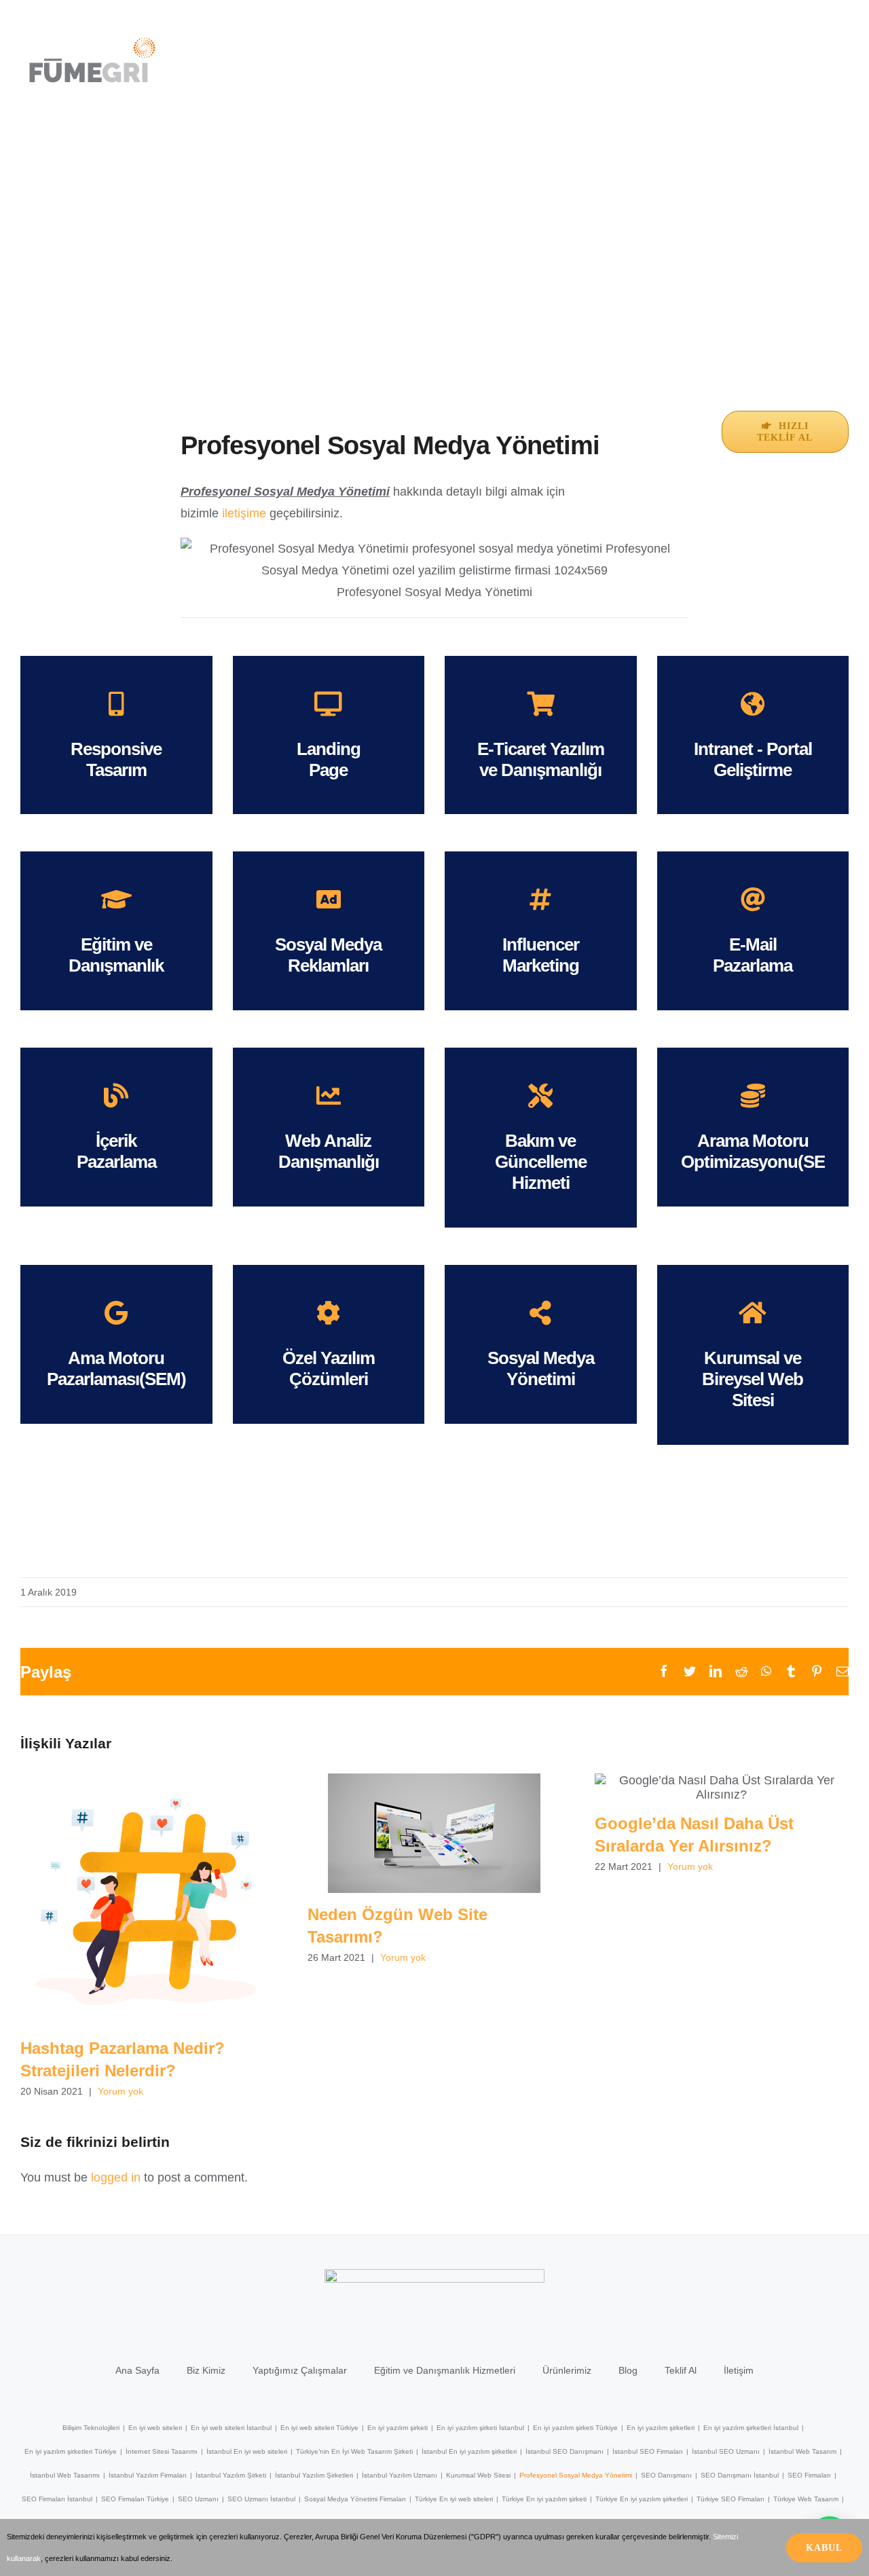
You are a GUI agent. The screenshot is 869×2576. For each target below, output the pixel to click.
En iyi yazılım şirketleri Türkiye (71, 2451)
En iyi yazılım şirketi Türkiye (575, 2428)
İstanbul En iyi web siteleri (247, 2451)
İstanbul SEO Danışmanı (565, 2451)
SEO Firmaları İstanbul (57, 2499)
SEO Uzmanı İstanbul (261, 2499)
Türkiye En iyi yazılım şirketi (544, 2499)
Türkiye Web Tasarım (806, 2499)
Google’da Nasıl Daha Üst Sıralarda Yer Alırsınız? (721, 1787)
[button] (839, 45)
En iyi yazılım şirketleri (661, 2428)
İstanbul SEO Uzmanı (726, 2451)
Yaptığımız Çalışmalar (300, 2370)
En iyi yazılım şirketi (397, 2428)
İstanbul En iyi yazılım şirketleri (469, 2451)
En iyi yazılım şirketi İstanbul (480, 2428)
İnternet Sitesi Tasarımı (162, 2451)
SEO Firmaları (809, 2475)
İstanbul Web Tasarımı (65, 2475)
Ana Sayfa (137, 2370)
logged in (116, 2177)
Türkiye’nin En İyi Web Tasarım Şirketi (354, 2451)
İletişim (739, 2370)
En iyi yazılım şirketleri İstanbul (751, 2428)
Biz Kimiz (206, 2370)
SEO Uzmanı (198, 2499)
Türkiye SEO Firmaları (731, 2499)
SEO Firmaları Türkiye (135, 2499)
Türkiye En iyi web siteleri (454, 2499)
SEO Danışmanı (666, 2475)
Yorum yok (121, 2091)
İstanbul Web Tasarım (802, 2451)
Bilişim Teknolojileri (91, 2428)
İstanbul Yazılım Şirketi (231, 2475)
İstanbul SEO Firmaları (648, 2451)
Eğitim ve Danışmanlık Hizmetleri (445, 2370)
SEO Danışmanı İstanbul (740, 2475)
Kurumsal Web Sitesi (478, 2475)
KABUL (824, 2548)
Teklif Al (681, 2370)
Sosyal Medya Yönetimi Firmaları (355, 2499)
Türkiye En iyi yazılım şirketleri (642, 2499)
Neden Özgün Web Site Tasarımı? (434, 1833)
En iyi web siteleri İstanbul (231, 2428)
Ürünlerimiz (567, 2370)
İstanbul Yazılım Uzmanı (400, 2475)
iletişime (244, 513)
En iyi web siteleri (155, 2428)
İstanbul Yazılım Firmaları (148, 2475)
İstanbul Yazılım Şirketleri (314, 2475)
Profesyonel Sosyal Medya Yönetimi (576, 2475)
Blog (628, 2370)
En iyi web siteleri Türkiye (319, 2428)
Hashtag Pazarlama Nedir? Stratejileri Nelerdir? (147, 1900)
